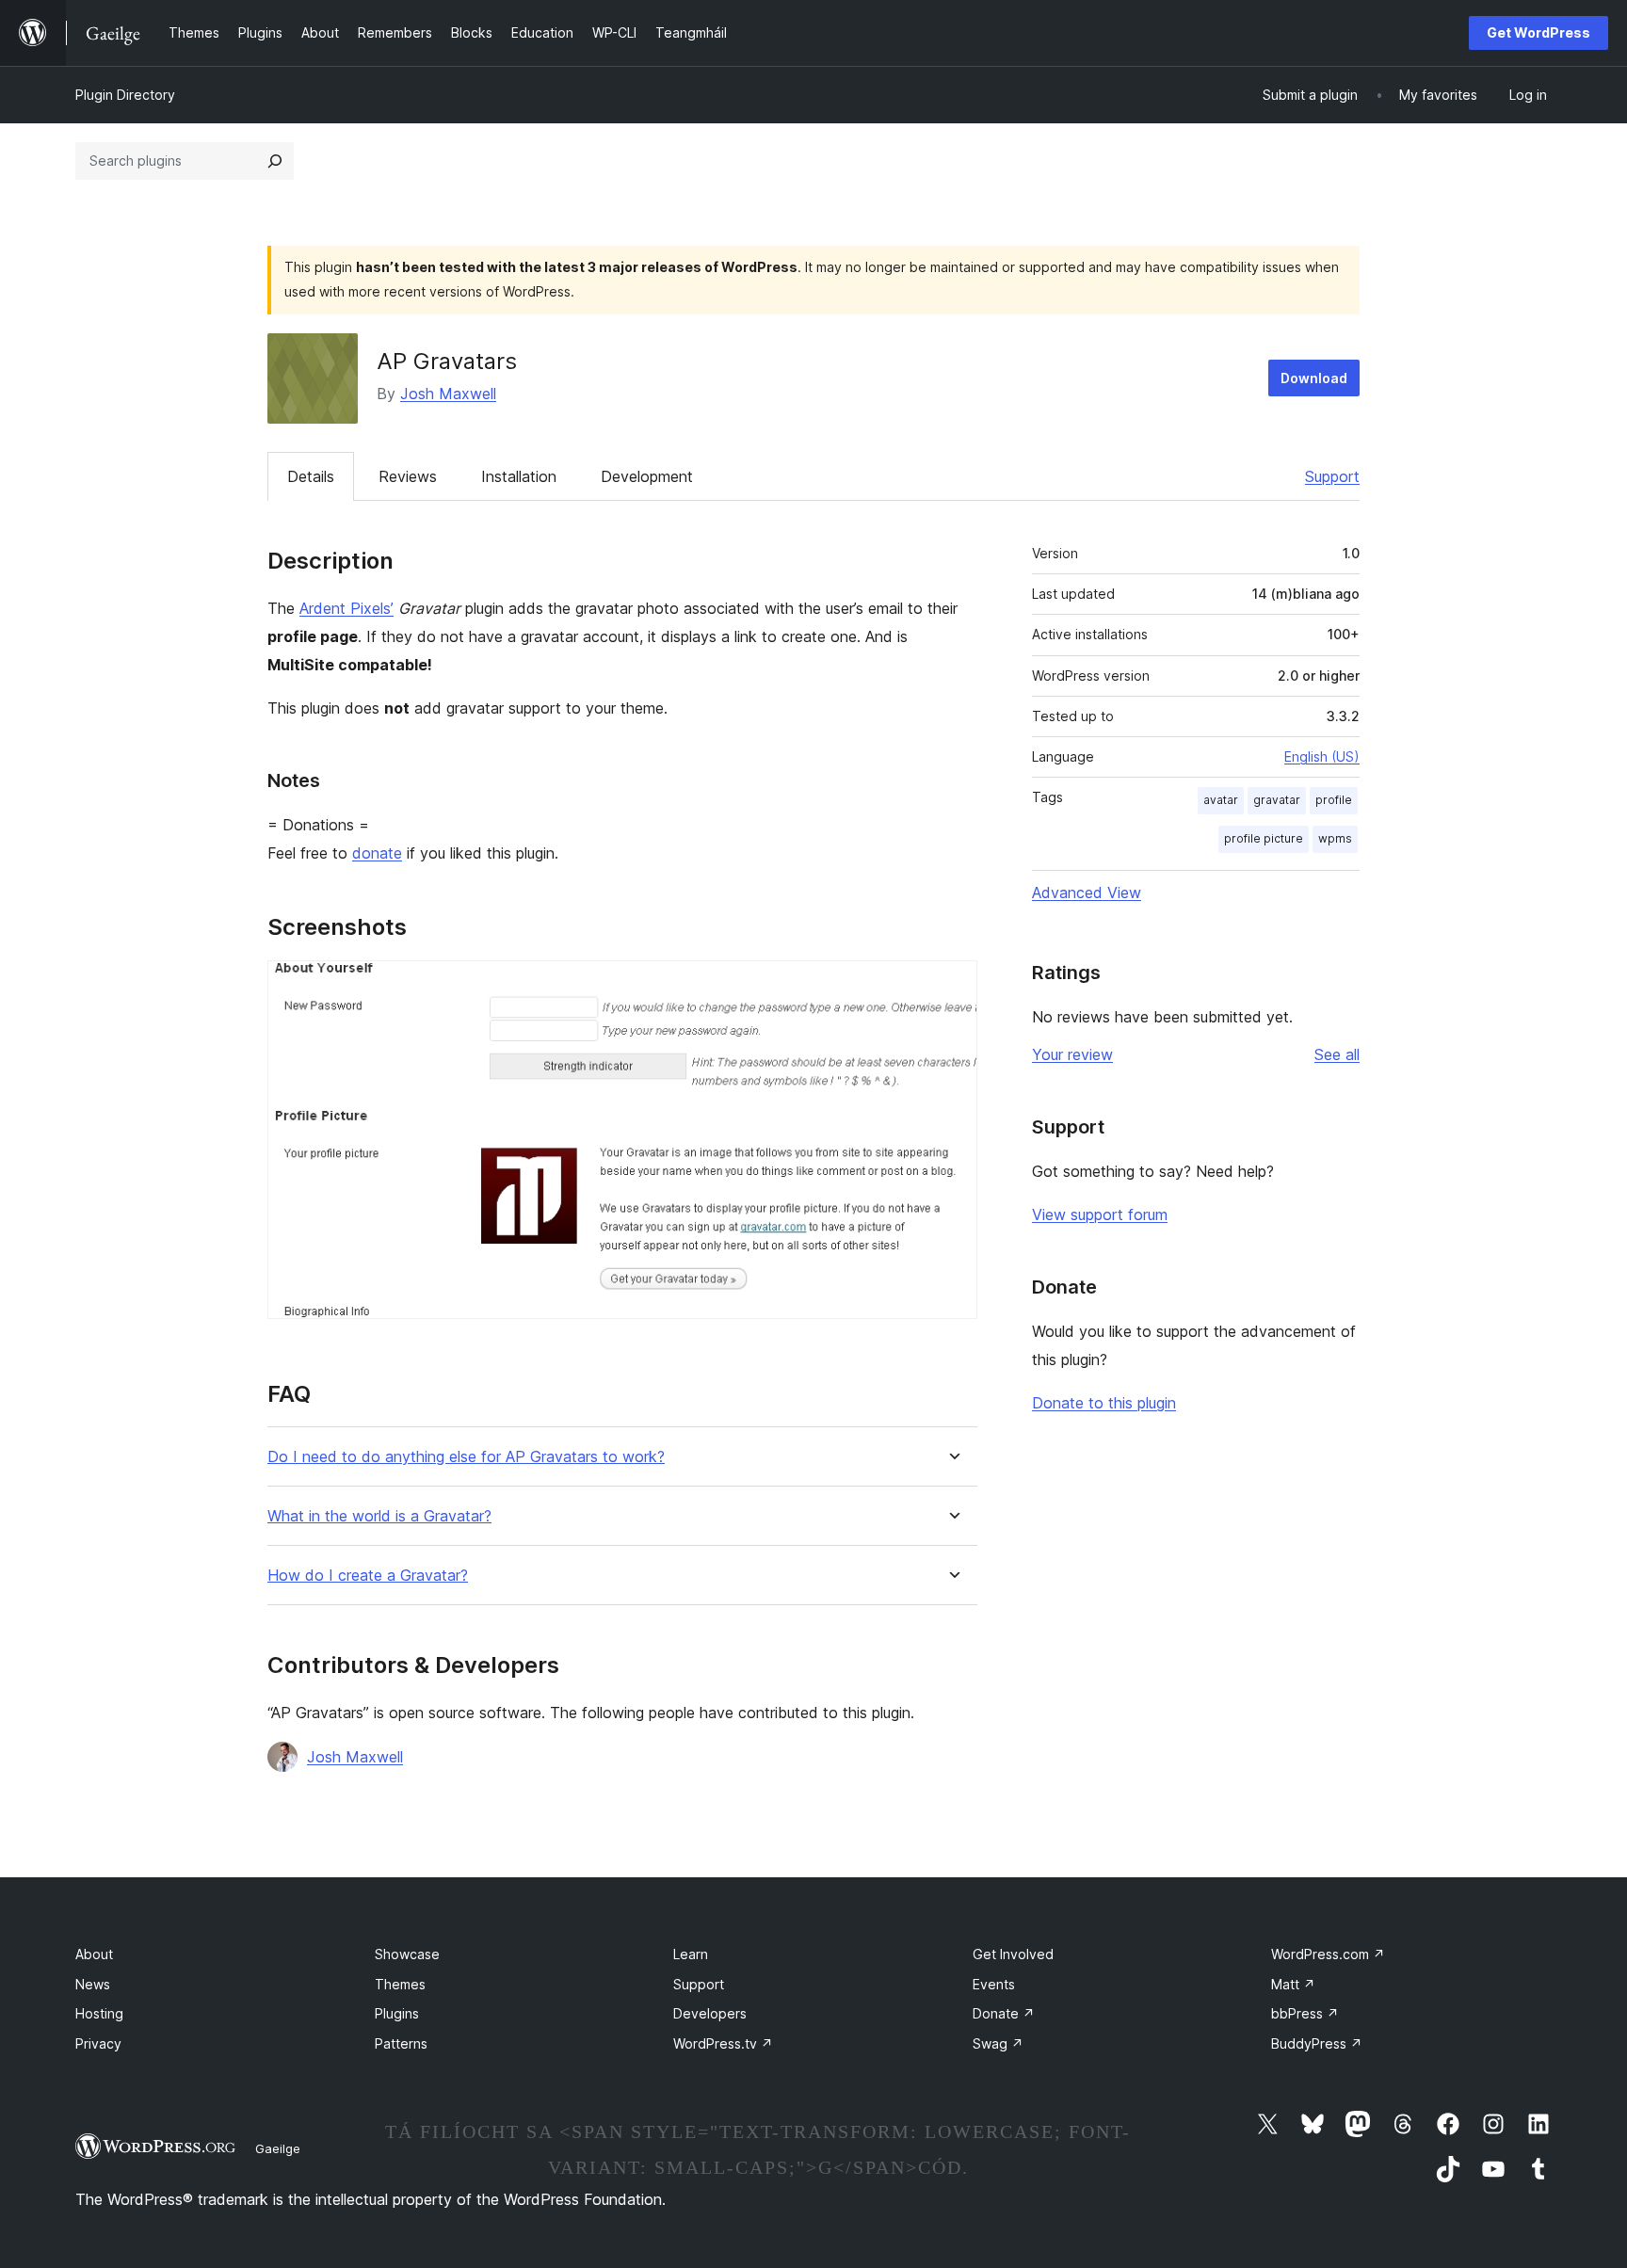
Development (647, 476)
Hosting (99, 2013)
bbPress (1305, 2013)
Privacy (98, 2043)
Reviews (408, 476)
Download (1314, 378)
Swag (998, 2043)
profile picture (1264, 838)
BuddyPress (1317, 2043)
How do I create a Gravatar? (368, 1576)
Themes (400, 1984)
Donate (1004, 2013)
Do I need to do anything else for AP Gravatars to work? (466, 1457)
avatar (1221, 800)
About (94, 1954)
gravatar (1277, 800)
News (93, 1984)
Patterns (401, 2043)
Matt (1293, 1984)
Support (1332, 476)
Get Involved (1013, 1954)
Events (994, 1984)
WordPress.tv (723, 2043)
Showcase (407, 1954)
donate (377, 853)
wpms (1335, 838)
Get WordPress (1538, 32)
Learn (691, 1954)
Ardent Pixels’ (346, 608)
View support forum (1100, 1214)
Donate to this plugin (1104, 1403)
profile (1334, 800)
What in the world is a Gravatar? (379, 1516)
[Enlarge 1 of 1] (952, 986)
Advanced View (1087, 893)
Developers (710, 2013)
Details (311, 476)
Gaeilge (278, 2148)
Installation (519, 476)
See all (1337, 1054)
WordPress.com (1328, 1954)
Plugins (397, 2013)
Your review (1072, 1054)
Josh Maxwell (448, 394)
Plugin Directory (125, 95)
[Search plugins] (275, 161)
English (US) (1322, 756)
